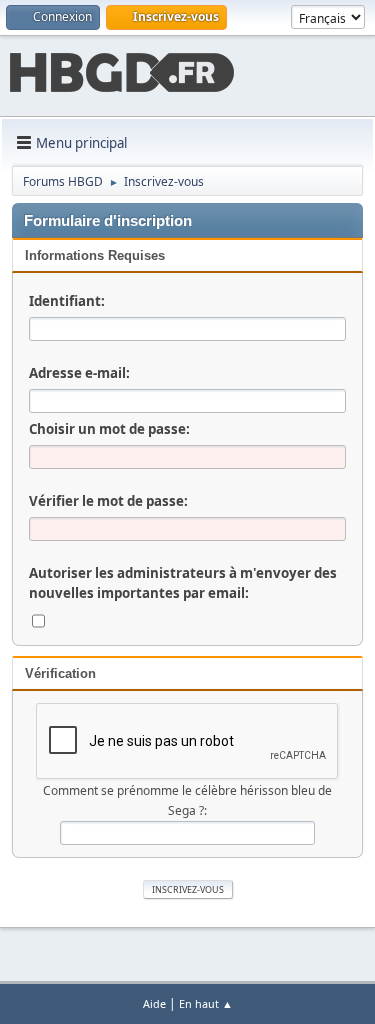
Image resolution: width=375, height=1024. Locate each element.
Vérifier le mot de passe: (108, 501)
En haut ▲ (206, 1003)
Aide (154, 1003)
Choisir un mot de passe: (109, 429)
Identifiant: (67, 301)
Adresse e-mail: (79, 373)
